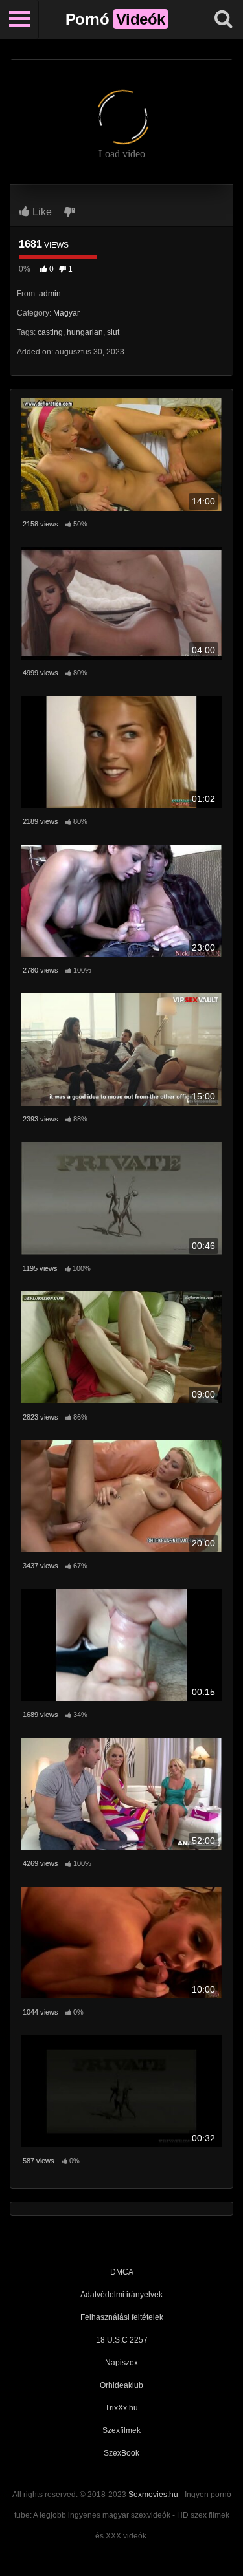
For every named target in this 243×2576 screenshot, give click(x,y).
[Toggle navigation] (19, 19)
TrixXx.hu (121, 2408)
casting (50, 332)
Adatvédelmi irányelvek (121, 2295)
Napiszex (121, 2363)
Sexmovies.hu (153, 2495)
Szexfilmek (121, 2430)
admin (50, 294)
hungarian (85, 332)
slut (113, 332)
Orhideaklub (121, 2385)
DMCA (122, 2272)
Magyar (66, 313)
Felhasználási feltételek (122, 2317)
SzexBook (121, 2453)
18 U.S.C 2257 (122, 2340)
